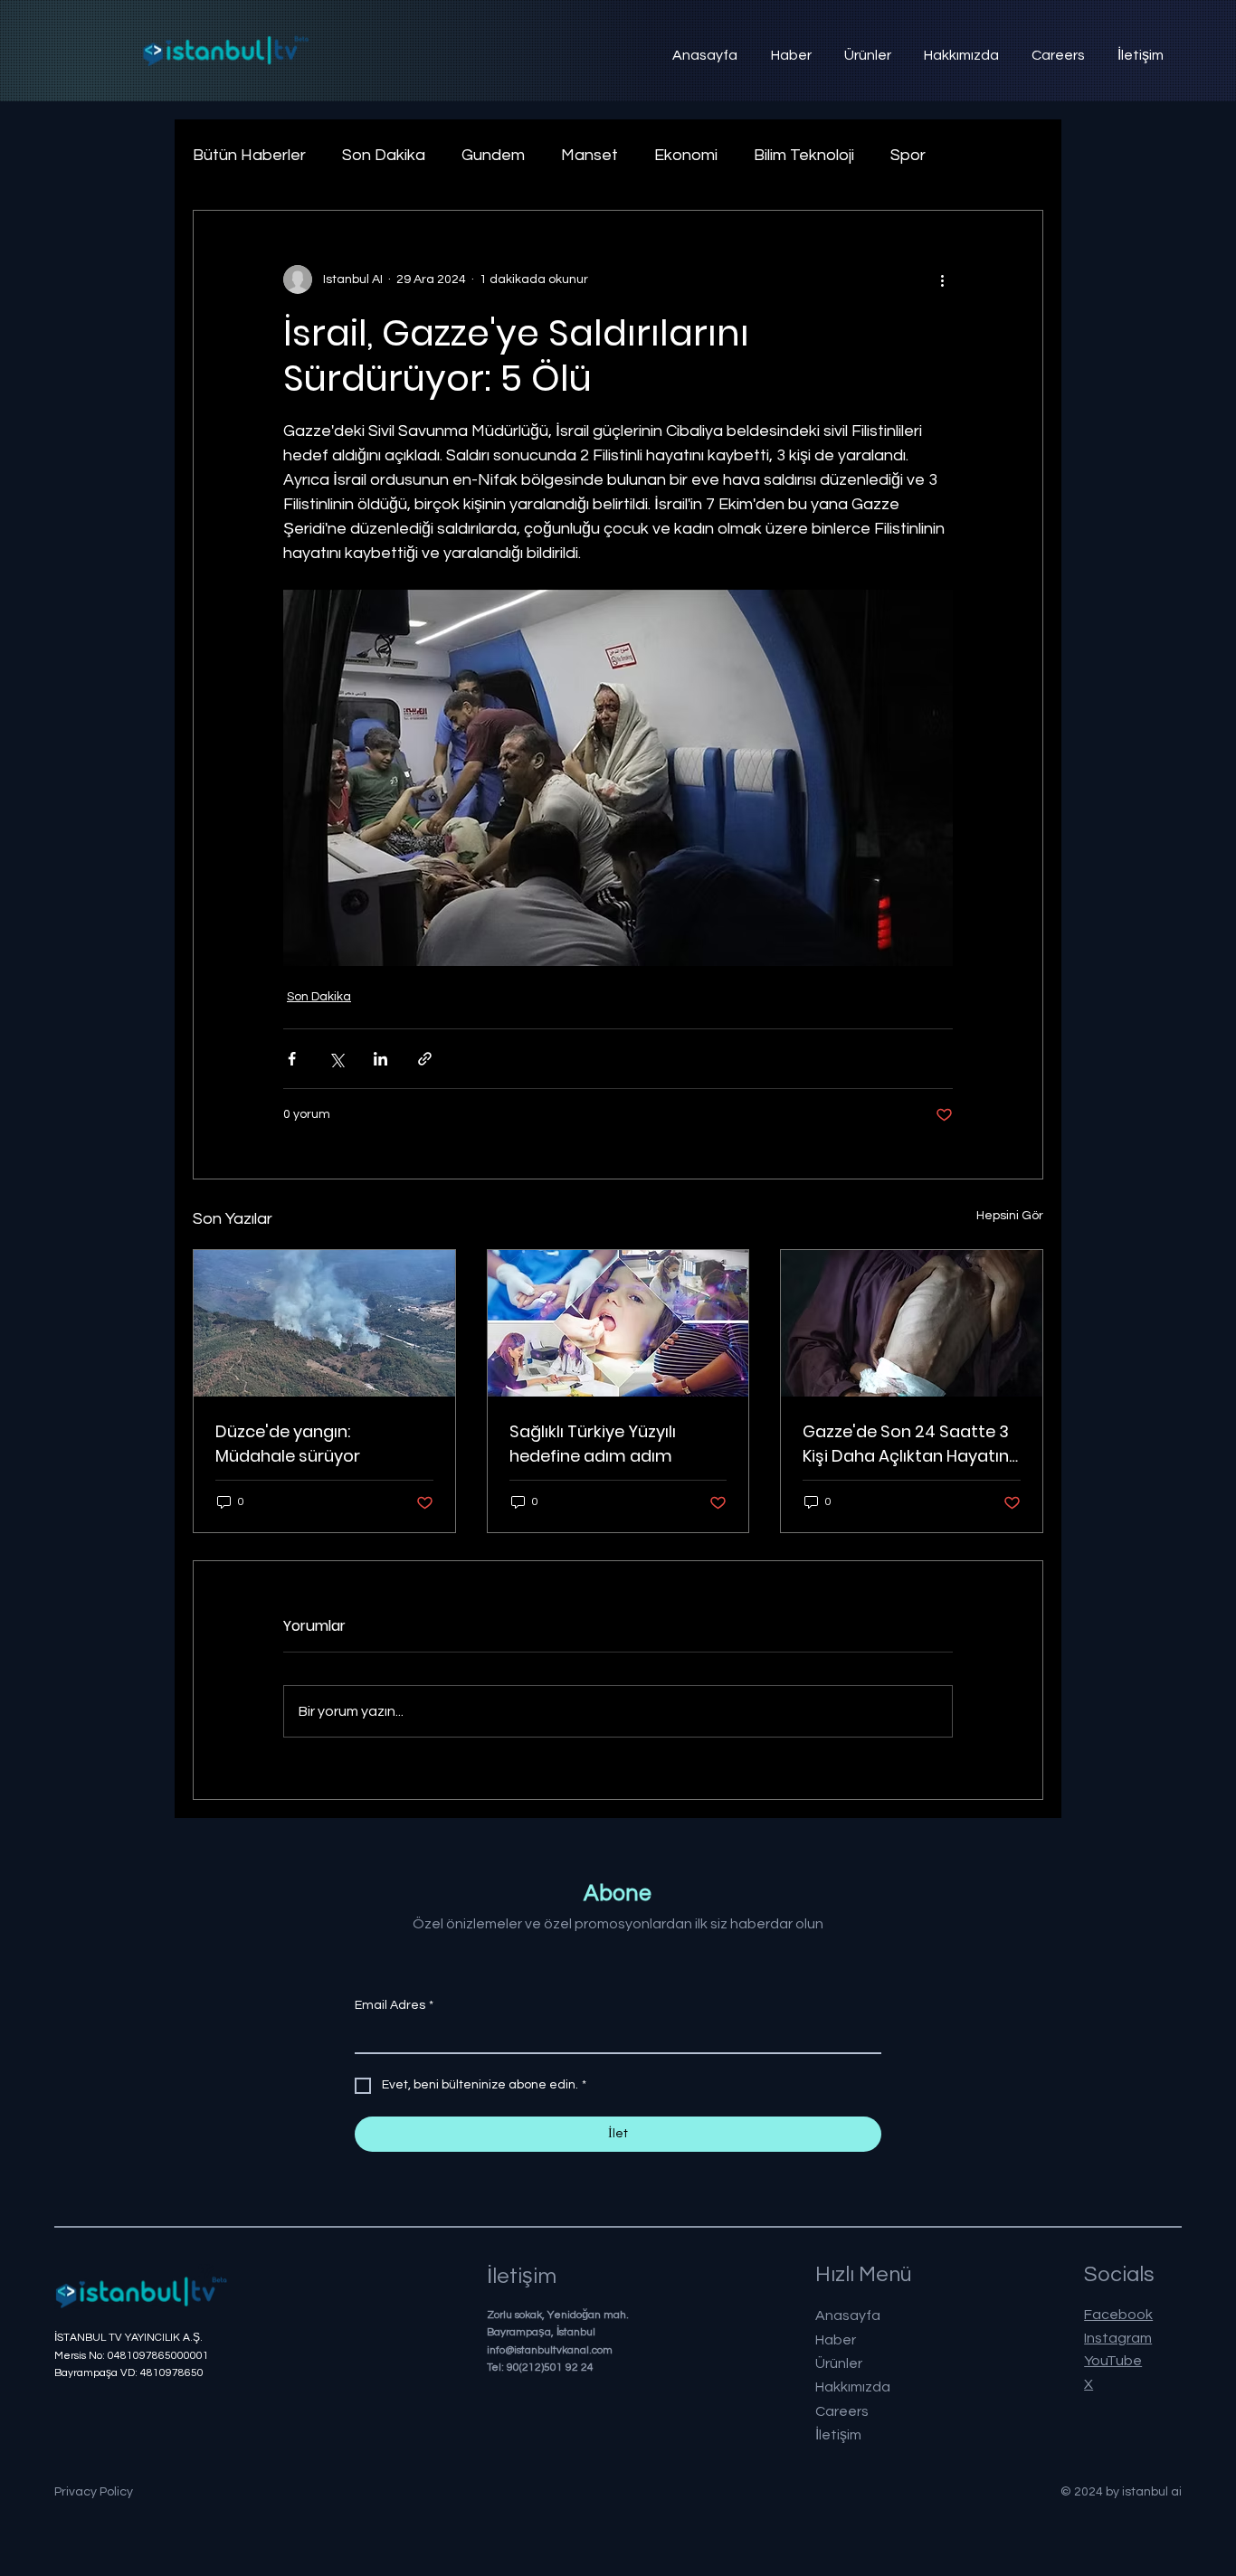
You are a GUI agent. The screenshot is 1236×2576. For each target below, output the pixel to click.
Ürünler (839, 2363)
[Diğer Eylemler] (942, 279)
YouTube (1113, 2361)
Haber (836, 2340)
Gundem (493, 155)
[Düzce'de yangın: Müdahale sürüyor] (324, 1323)
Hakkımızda (853, 2387)
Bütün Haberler (249, 155)
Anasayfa (848, 2316)
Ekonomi (686, 155)
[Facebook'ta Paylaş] (292, 1059)
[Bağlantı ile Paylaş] (425, 1059)
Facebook (1118, 2315)
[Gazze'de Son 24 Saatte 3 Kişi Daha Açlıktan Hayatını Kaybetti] (912, 1323)
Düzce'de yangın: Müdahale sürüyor (288, 1444)
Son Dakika (384, 155)
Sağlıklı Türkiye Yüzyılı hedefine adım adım (593, 1444)
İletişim (838, 2435)
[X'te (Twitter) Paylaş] (336, 1059)
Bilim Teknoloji (804, 155)
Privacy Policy (94, 2492)
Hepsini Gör (1010, 1216)
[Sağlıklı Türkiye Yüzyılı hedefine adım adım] (618, 1323)
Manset (589, 155)
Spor (908, 155)
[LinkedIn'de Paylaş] (380, 1059)
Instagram (1118, 2338)
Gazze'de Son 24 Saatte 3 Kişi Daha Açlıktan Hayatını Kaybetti (908, 1444)
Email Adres (394, 2005)
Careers (842, 2411)
